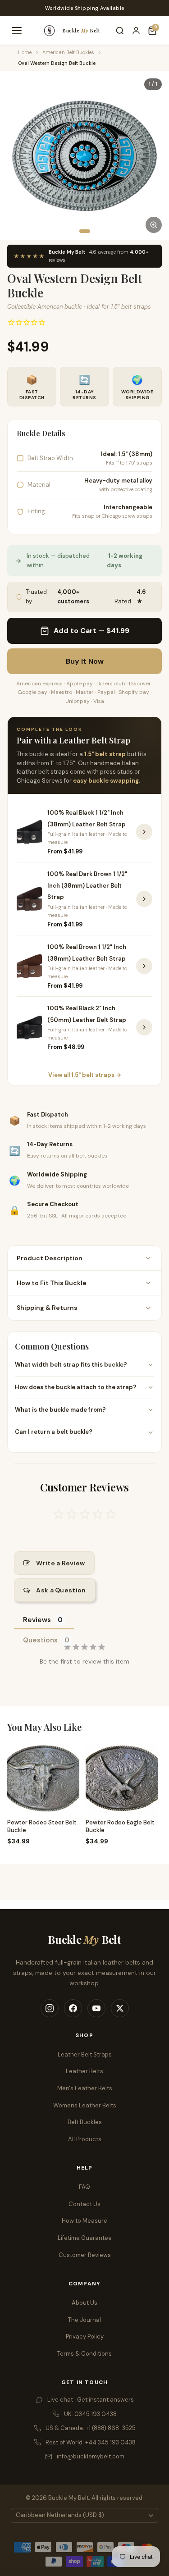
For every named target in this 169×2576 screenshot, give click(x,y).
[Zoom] (154, 225)
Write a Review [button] (60, 1563)
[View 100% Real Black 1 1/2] (144, 832)
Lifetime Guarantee (85, 2238)
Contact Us (84, 2204)
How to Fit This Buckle (52, 1283)
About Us (84, 2303)
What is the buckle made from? (60, 1410)
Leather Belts (84, 2071)
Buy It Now (85, 661)
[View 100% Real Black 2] (144, 1027)
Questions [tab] (40, 1640)
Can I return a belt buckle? (54, 1432)
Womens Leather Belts (85, 2105)
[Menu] (17, 31)
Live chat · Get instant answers (91, 2400)
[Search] (120, 31)
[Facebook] (73, 2008)
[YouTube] (96, 2008)
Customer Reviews (85, 2255)
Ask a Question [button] (61, 1590)
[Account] (136, 31)
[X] (120, 2008)
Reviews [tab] (37, 1620)
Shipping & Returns (47, 1308)
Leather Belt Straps (85, 2054)
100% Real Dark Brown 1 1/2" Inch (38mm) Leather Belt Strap (87, 885)
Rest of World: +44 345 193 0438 (91, 2442)
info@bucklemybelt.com (91, 2456)
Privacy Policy (85, 2337)
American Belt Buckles (68, 52)
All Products (85, 2139)
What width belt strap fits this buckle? (71, 1365)
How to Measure (84, 2221)
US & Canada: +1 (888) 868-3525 (91, 2428)
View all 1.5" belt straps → (85, 1075)
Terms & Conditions (84, 2354)
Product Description (50, 1258)
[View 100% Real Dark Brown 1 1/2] (144, 899)
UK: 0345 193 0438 (90, 2414)
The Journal (84, 2320)
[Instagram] (50, 2008)
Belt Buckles (85, 2122)
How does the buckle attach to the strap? (76, 1387)
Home (25, 52)
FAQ (84, 2187)
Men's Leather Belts (85, 2088)
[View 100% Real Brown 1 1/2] (144, 966)
